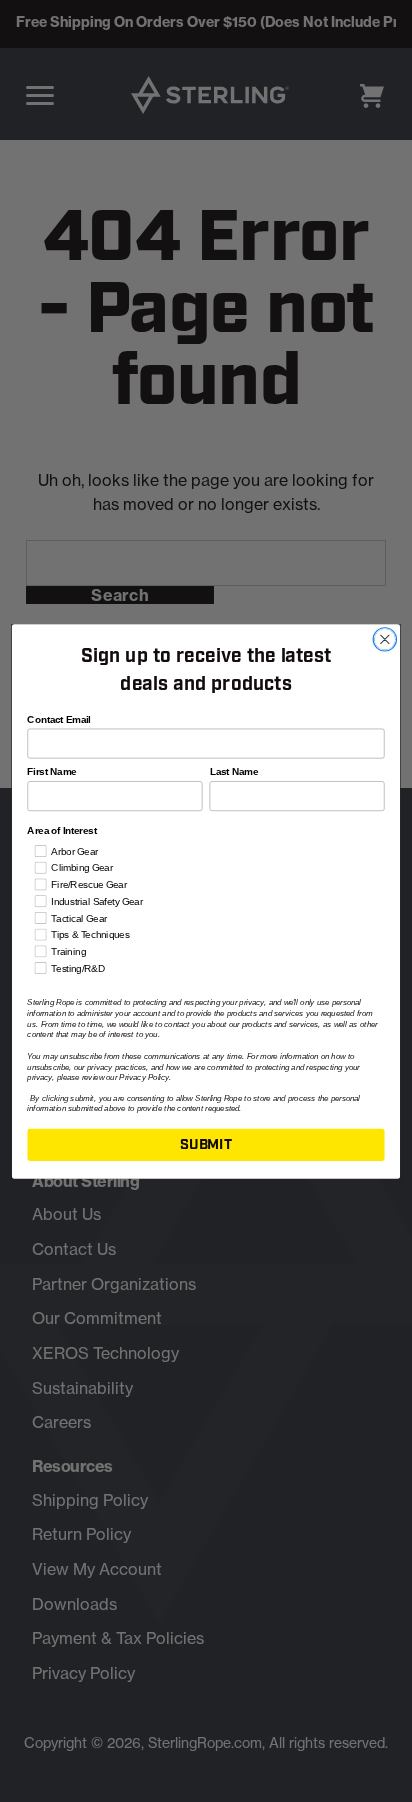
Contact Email (58, 719)
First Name (51, 771)
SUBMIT (206, 1144)
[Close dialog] (384, 638)
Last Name (234, 771)
